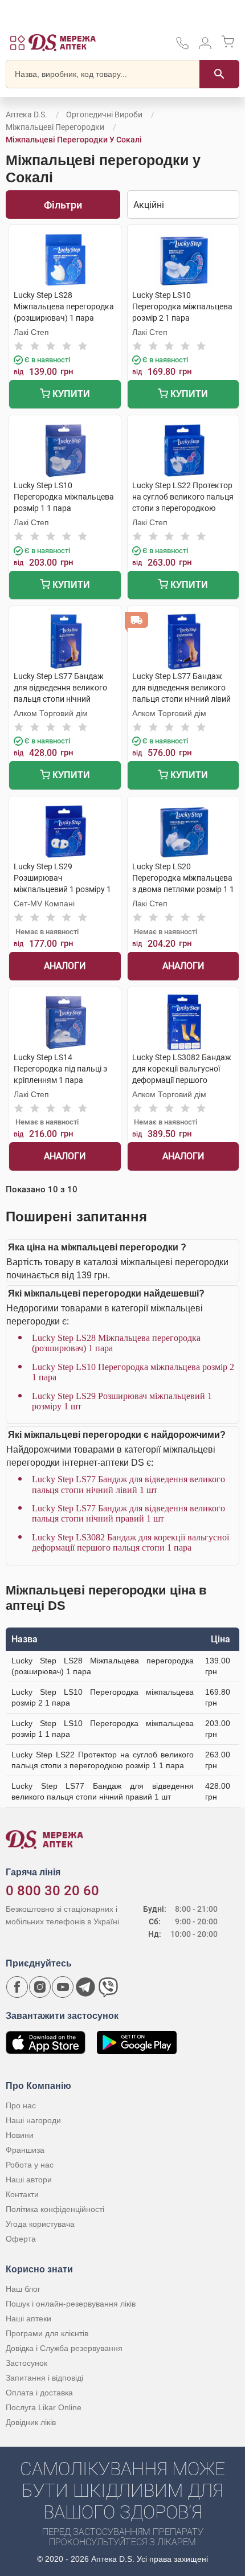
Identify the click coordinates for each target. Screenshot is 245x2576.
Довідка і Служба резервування (64, 2348)
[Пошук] (219, 74)
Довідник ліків (31, 2422)
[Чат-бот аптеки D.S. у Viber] (108, 1987)
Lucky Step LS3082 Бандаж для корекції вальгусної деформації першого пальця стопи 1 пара (130, 1542)
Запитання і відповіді (44, 2378)
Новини (20, 2135)
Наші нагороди (33, 2120)
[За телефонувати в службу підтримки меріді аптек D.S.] (182, 47)
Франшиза (25, 2150)
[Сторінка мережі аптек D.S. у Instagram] (40, 1987)
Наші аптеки (28, 2319)
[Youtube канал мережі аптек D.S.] (63, 1987)
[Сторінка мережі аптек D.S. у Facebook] (17, 1987)
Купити (70, 394)
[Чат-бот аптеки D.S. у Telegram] (85, 1987)
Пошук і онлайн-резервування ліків (71, 2304)
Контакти (22, 2194)
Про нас (21, 2105)
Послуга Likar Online (44, 2407)
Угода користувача (40, 2224)
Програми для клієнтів (47, 2333)
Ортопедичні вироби (104, 115)
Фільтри (63, 205)
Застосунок (26, 2363)
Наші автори (29, 2180)
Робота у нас (30, 2165)
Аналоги (65, 966)
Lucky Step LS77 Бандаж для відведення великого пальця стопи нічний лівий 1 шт (128, 1484)
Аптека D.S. (26, 115)
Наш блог (23, 2289)
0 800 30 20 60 (52, 1891)
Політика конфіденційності (55, 2209)
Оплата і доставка (39, 2393)
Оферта (21, 2239)
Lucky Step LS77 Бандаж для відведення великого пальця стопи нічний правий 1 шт (128, 1513)
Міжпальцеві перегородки (55, 127)
